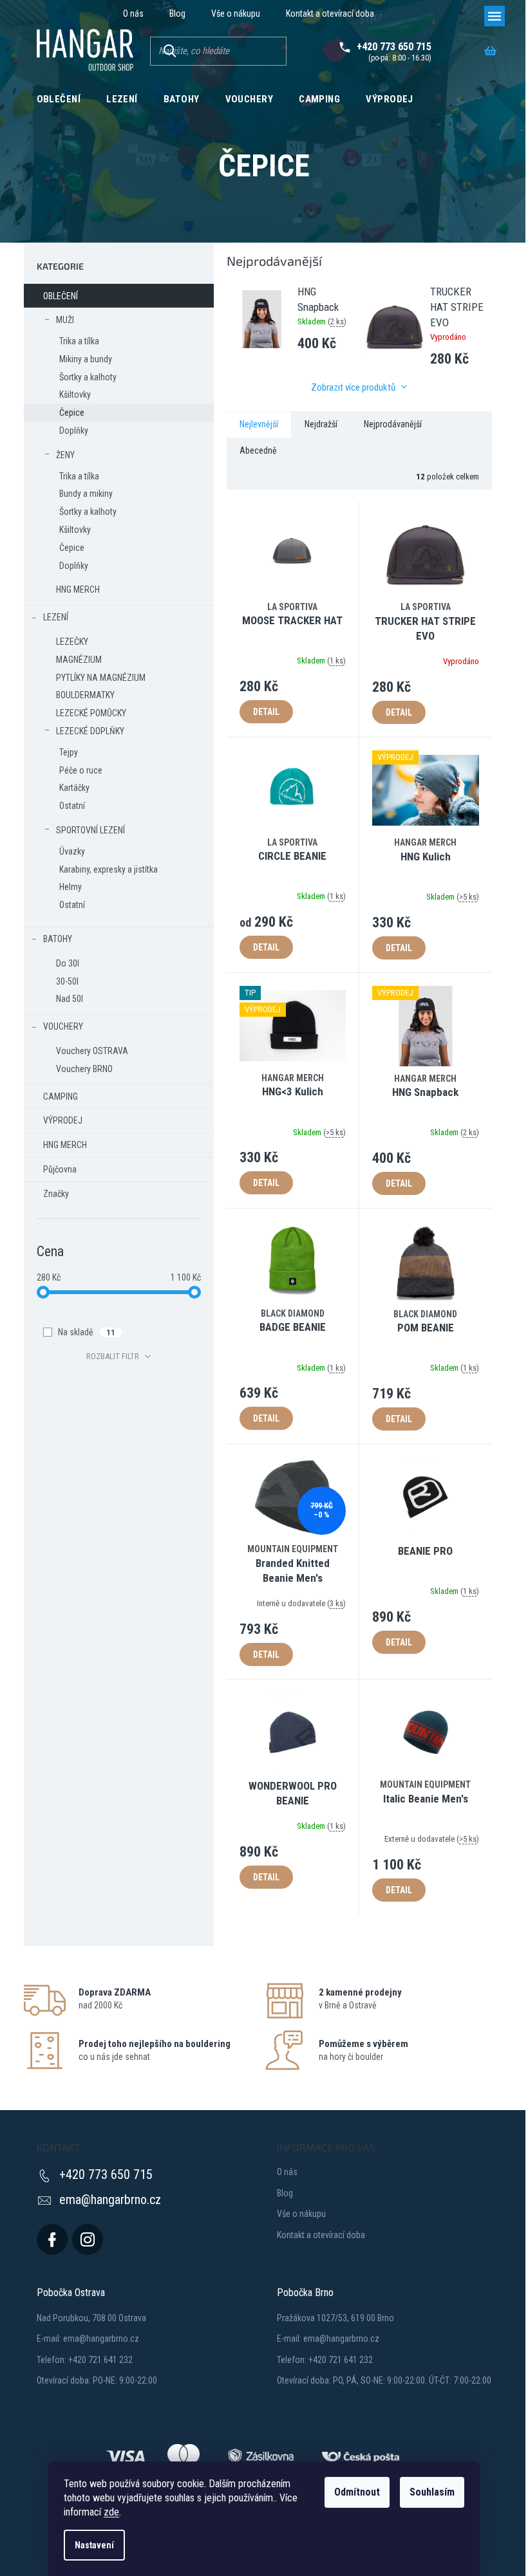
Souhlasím (432, 2492)
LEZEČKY (72, 642)
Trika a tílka (79, 341)
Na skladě (87, 1332)
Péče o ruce (81, 770)
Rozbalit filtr (113, 1356)
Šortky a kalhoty (88, 377)
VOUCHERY (63, 1026)
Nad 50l (70, 999)
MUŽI (65, 320)
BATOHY (58, 939)
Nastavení (94, 2545)
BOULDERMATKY (85, 695)
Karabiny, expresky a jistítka (108, 869)
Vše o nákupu (236, 14)
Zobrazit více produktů (353, 387)
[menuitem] (59, 98)
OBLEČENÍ (61, 296)
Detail (266, 712)
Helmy (71, 887)
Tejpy (69, 752)
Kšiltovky (75, 394)
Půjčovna (60, 1169)
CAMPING (61, 1097)
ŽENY (65, 455)
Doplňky (74, 431)
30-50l (67, 981)
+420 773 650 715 (106, 2174)
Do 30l (68, 963)
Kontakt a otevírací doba (330, 14)
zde (111, 2512)
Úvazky (72, 851)
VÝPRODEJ (63, 1120)
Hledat (169, 51)
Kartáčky (74, 788)
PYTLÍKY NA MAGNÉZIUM (101, 678)
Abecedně (258, 450)
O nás (133, 14)
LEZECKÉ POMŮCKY (91, 713)
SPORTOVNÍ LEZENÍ (90, 830)
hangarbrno (88, 2239)
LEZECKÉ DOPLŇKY (90, 731)
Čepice (72, 412)
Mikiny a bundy (86, 359)
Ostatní (72, 806)
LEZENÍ (56, 617)
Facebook (52, 2239)
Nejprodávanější (393, 424)
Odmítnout (357, 2492)
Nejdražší (321, 424)
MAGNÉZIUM (79, 660)
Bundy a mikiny (86, 494)
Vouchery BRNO (84, 1069)
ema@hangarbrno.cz (110, 2200)
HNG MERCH (78, 589)
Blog (177, 14)
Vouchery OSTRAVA (92, 1051)
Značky (56, 1194)
